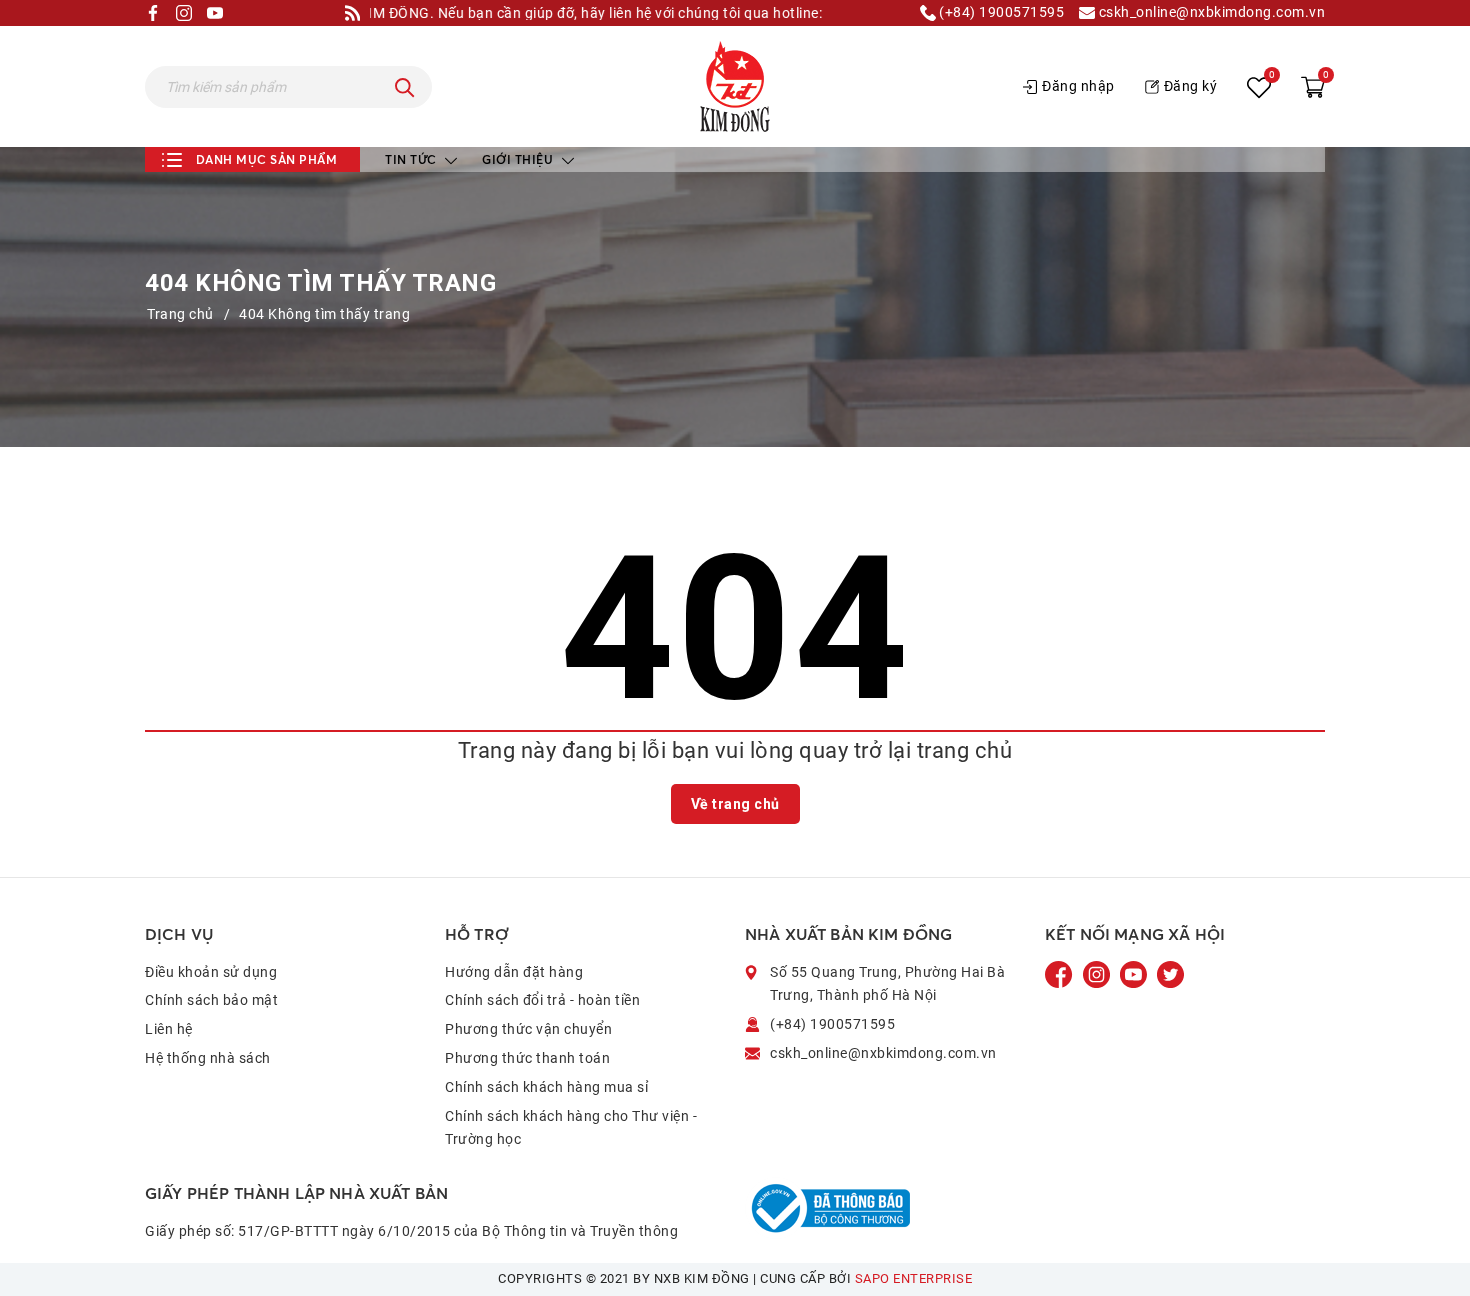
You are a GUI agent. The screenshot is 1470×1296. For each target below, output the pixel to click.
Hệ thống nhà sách (208, 1058)
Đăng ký (1191, 86)
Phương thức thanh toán (527, 1058)
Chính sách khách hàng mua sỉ (546, 1087)
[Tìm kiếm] (405, 87)
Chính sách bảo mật (211, 1000)
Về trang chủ (735, 804)
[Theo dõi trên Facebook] (1061, 973)
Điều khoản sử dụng (211, 972)
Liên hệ (169, 1029)
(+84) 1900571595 (1000, 12)
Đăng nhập (1078, 86)
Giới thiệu (519, 159)
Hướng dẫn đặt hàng (514, 972)
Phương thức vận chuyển (528, 1029)
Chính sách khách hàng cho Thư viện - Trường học (571, 1128)
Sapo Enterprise (914, 1278)
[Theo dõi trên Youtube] (1135, 973)
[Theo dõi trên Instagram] (1098, 973)
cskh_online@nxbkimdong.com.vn (1210, 12)
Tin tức (412, 159)
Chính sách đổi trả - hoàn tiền (542, 1000)
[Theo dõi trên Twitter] (1170, 973)
